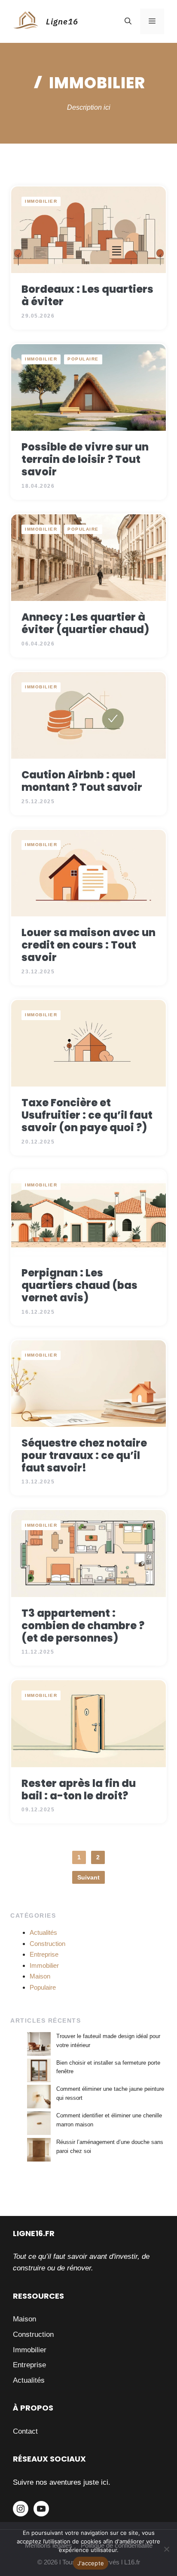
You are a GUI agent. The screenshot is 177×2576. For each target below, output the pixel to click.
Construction (47, 1944)
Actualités (43, 1932)
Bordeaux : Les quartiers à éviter (87, 295)
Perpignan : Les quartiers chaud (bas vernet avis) (79, 1285)
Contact (25, 2431)
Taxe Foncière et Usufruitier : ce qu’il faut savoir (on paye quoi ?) (87, 1115)
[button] (128, 21)
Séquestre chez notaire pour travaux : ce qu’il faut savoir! (84, 1455)
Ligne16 (62, 21)
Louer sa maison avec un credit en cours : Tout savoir (88, 945)
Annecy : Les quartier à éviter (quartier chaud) (85, 623)
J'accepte (91, 2563)
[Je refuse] (166, 2549)
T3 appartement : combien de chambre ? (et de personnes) (83, 1626)
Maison (40, 1976)
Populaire (83, 359)
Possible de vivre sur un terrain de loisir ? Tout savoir (85, 459)
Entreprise (44, 1954)
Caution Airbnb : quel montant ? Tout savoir (82, 781)
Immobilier (41, 201)
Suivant (88, 1877)
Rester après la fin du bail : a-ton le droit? (79, 1789)
